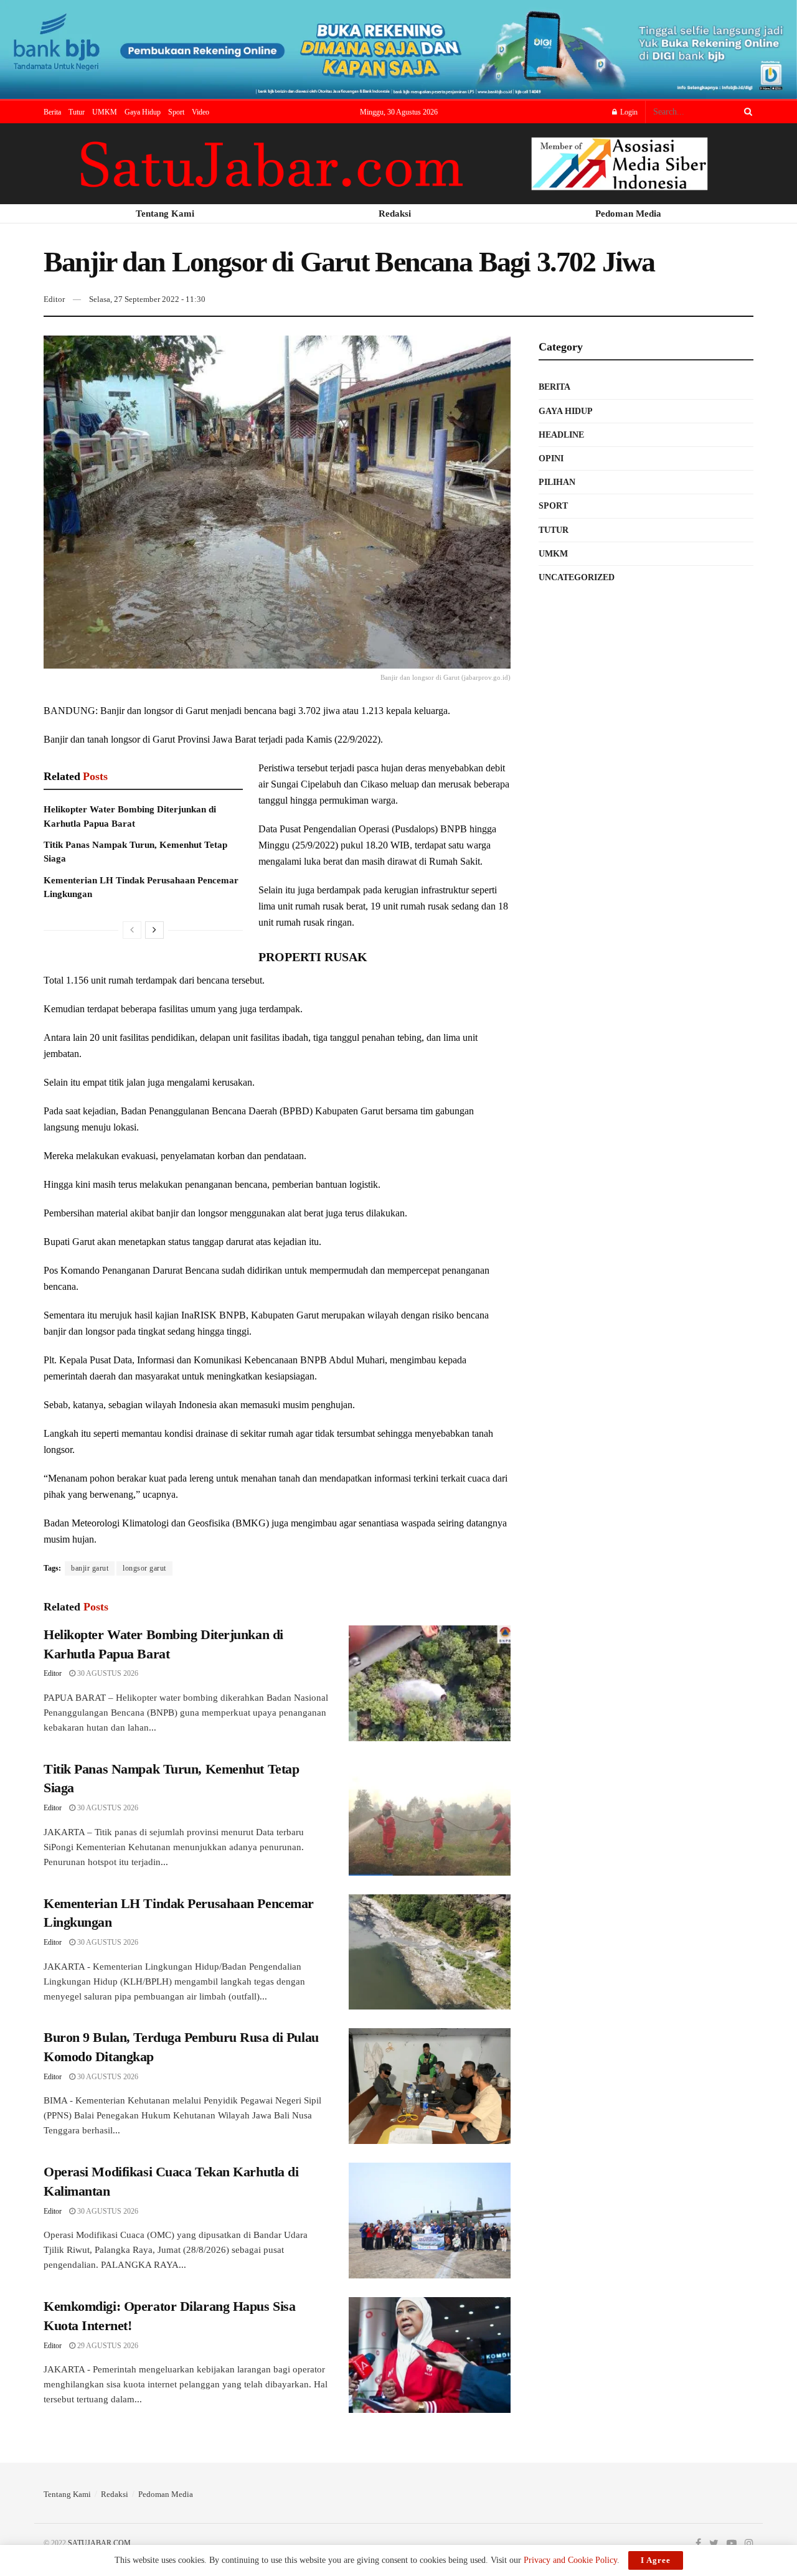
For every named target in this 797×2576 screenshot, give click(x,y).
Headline (561, 435)
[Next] (154, 930)
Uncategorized (577, 577)
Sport (176, 112)
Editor (54, 299)
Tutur (77, 112)
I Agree (656, 2560)
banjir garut (90, 1568)
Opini (551, 458)
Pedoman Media (166, 2494)
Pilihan (557, 482)
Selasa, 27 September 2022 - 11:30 (147, 299)
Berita (52, 112)
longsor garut (144, 1568)
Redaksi (115, 2494)
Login (628, 112)
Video (200, 112)
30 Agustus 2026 (107, 1673)
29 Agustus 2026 (107, 2346)
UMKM (105, 112)
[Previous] (132, 930)
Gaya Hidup (143, 112)
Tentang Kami (67, 2494)
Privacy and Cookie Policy (570, 2560)
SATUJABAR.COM (99, 2543)
